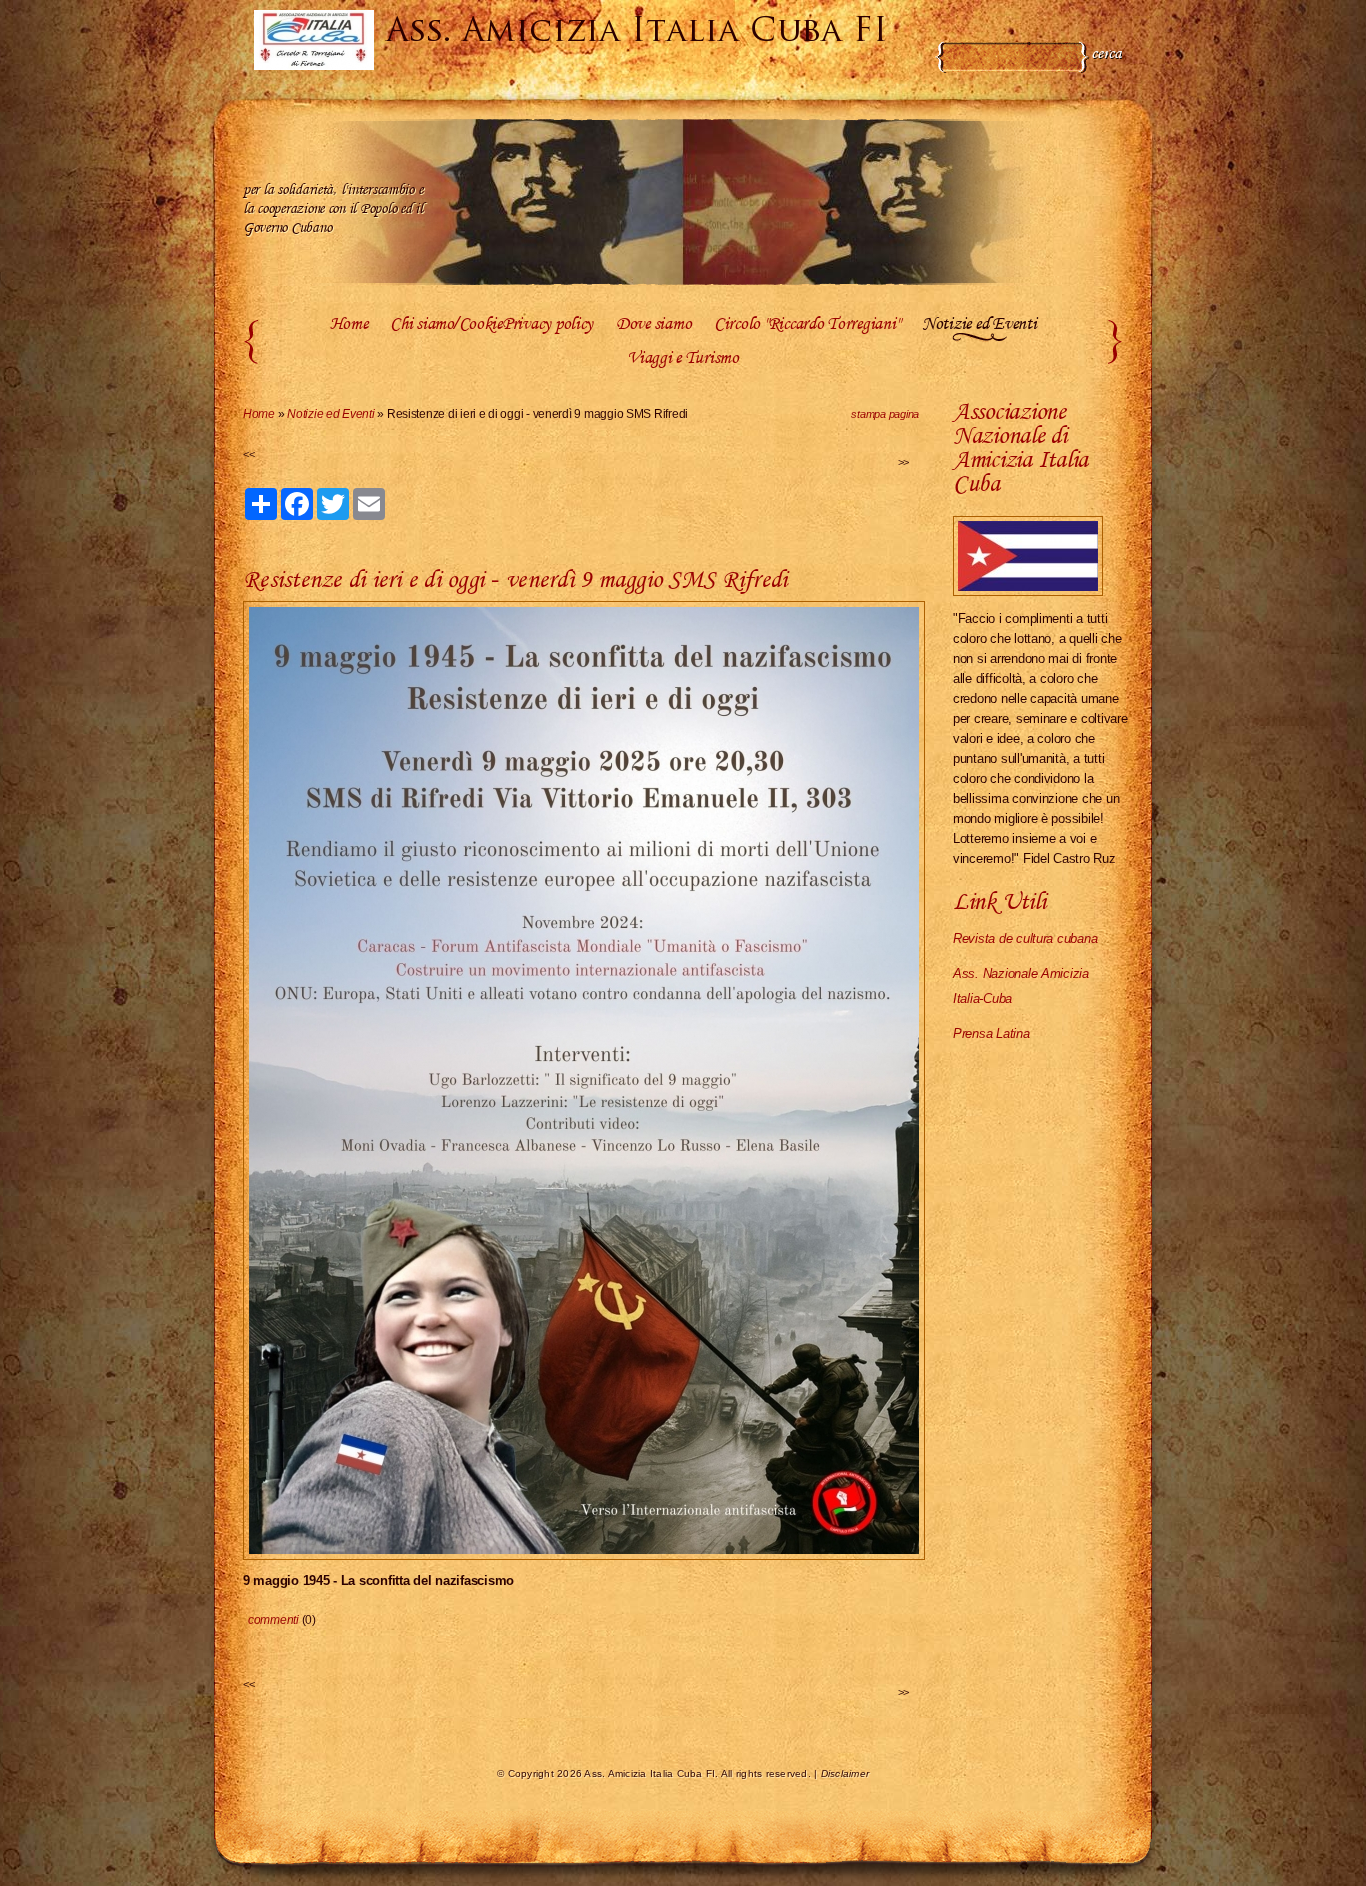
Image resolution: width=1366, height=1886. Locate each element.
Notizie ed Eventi (979, 325)
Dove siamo (653, 325)
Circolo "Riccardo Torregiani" (806, 325)
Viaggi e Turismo (683, 359)
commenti (273, 1620)
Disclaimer (845, 1773)
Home (349, 325)
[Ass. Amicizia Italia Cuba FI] (314, 40)
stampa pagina (885, 414)
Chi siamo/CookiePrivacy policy (491, 325)
